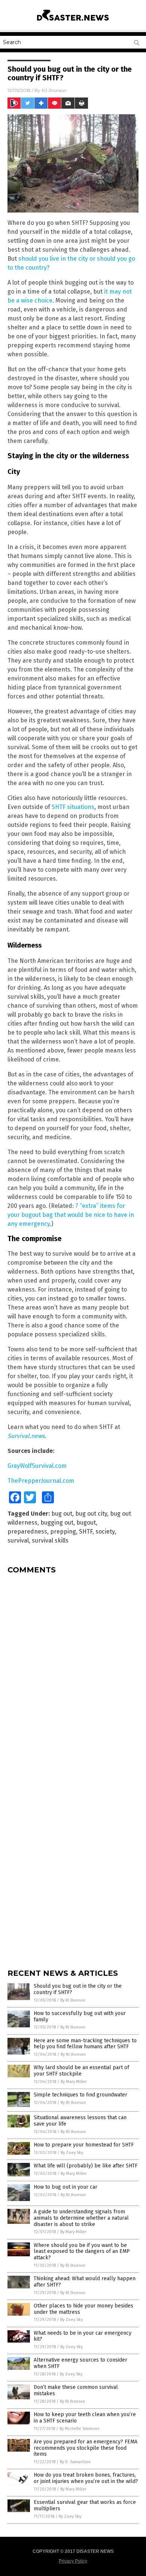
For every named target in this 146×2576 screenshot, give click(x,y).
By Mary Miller (74, 2082)
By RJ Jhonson (73, 2000)
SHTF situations (73, 807)
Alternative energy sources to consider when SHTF (80, 2363)
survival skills (50, 1540)
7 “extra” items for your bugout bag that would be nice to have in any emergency (71, 1215)
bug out (62, 1514)
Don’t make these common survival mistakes (76, 2390)
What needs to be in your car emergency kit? (83, 2336)
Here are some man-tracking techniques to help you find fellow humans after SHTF (85, 2044)
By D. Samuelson (75, 2462)
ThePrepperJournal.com (41, 1481)
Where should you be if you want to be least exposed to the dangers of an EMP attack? (82, 2252)
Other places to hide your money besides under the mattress (83, 2309)
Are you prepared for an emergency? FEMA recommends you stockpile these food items (86, 2448)
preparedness (27, 1532)
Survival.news (26, 1436)
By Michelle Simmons (79, 2429)
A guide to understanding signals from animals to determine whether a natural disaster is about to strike (81, 2218)
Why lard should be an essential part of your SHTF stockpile (81, 2071)
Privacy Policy (73, 2561)
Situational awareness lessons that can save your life (80, 2121)
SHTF (86, 1532)
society (105, 1532)
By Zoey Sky (72, 2153)
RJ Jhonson (54, 90)
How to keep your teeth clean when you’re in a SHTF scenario (85, 2418)
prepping (63, 1532)
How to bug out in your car (66, 2187)
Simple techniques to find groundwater (80, 2095)
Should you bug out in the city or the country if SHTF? (78, 1989)
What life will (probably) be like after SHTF (86, 2166)
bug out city (91, 1514)
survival (18, 1540)
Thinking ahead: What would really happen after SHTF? (85, 2282)
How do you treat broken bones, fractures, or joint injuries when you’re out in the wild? (86, 2478)
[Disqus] (73, 1673)
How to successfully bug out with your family (80, 2017)
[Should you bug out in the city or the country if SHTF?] (73, 22)
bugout (86, 1523)
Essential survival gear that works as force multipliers (85, 2505)
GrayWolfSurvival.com (37, 1466)
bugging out (57, 1523)
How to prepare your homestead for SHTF (84, 2145)
